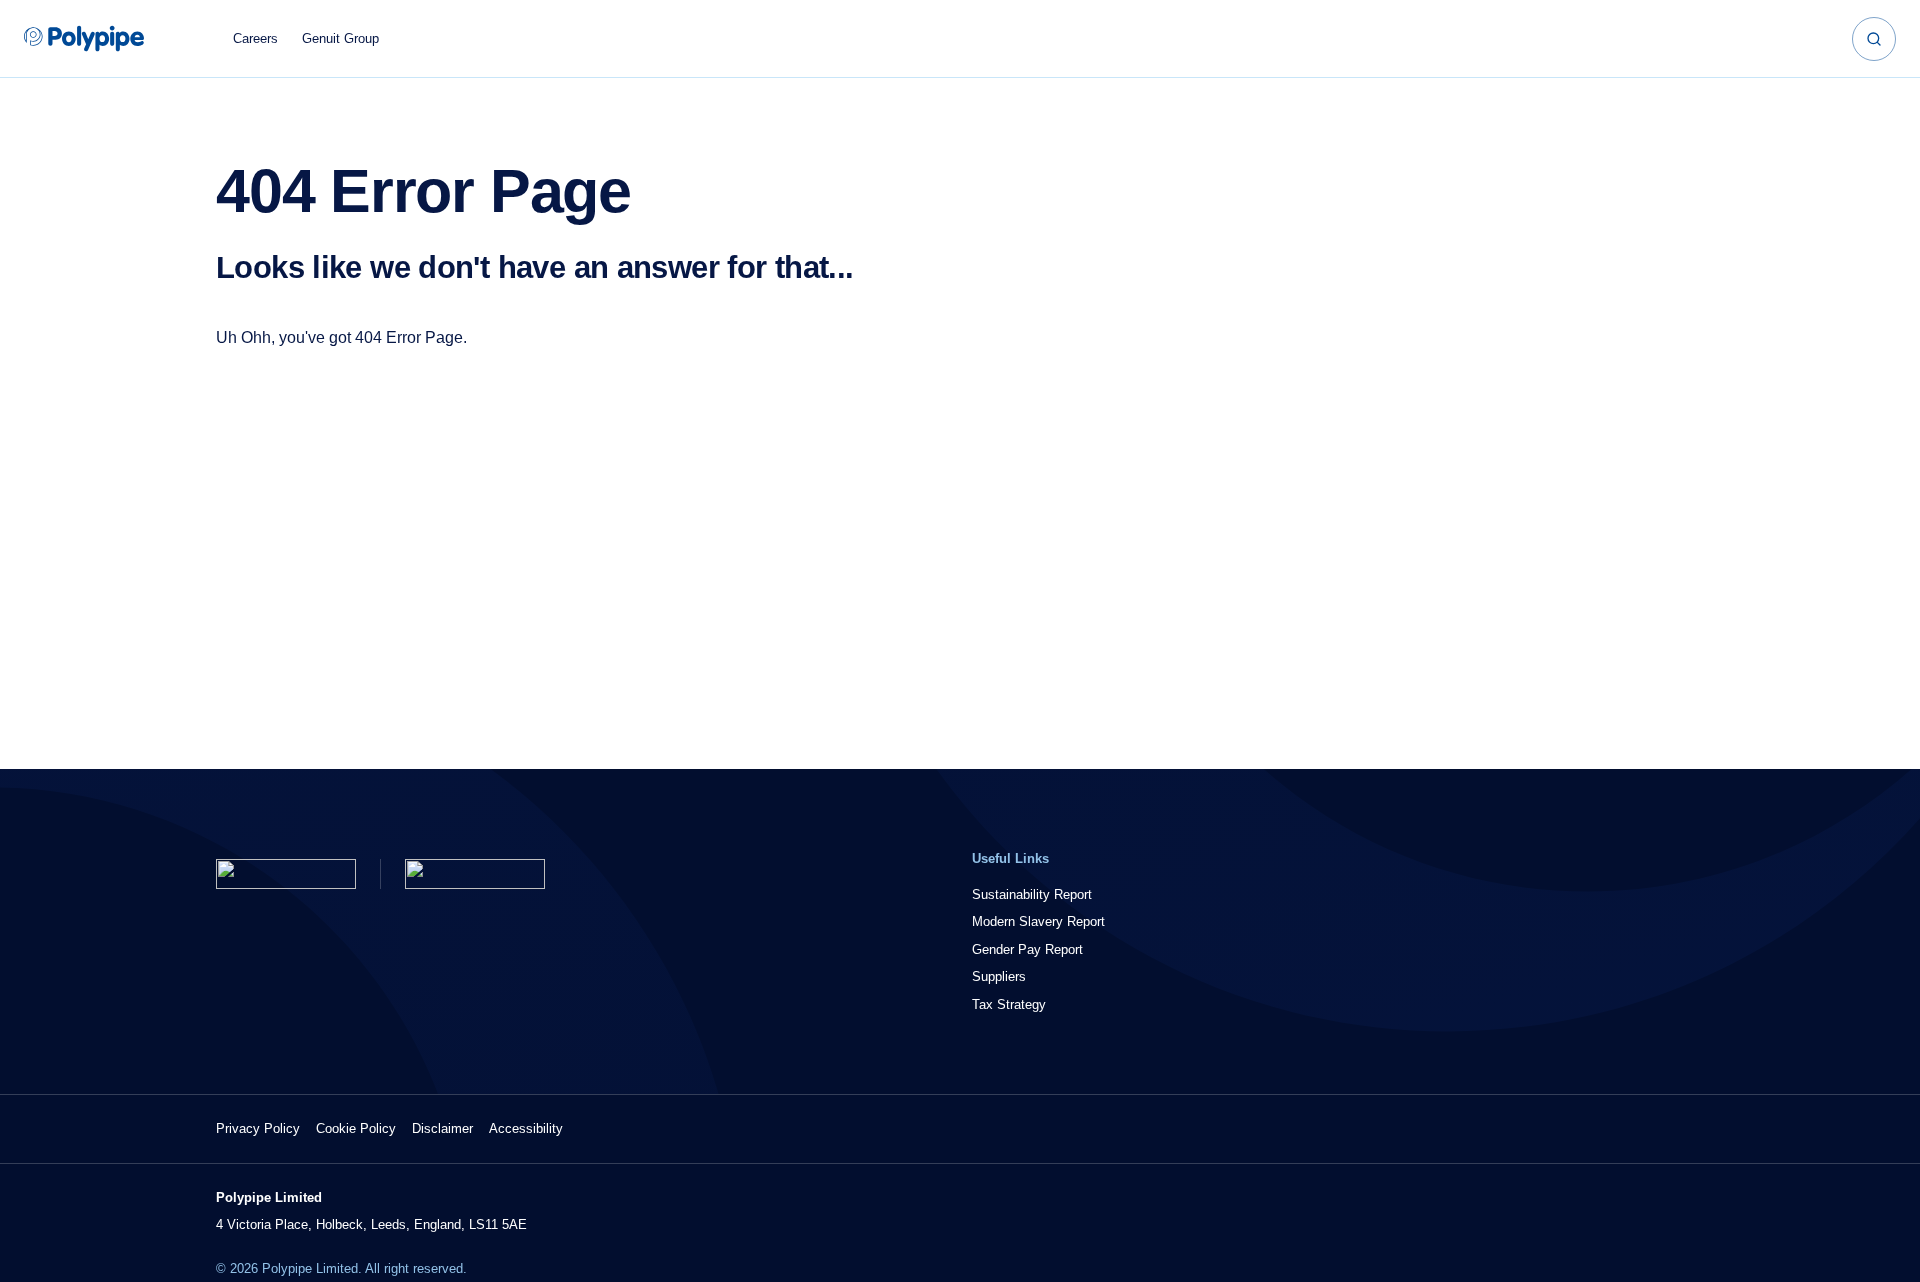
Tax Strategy (1009, 1004)
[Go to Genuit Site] (475, 874)
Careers (255, 38)
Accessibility (526, 1128)
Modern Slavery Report (1038, 921)
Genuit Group (340, 38)
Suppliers (999, 976)
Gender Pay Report (1027, 949)
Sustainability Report (1032, 894)
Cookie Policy (356, 1128)
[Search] (1874, 39)
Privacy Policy (258, 1128)
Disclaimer (442, 1128)
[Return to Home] (286, 874)
